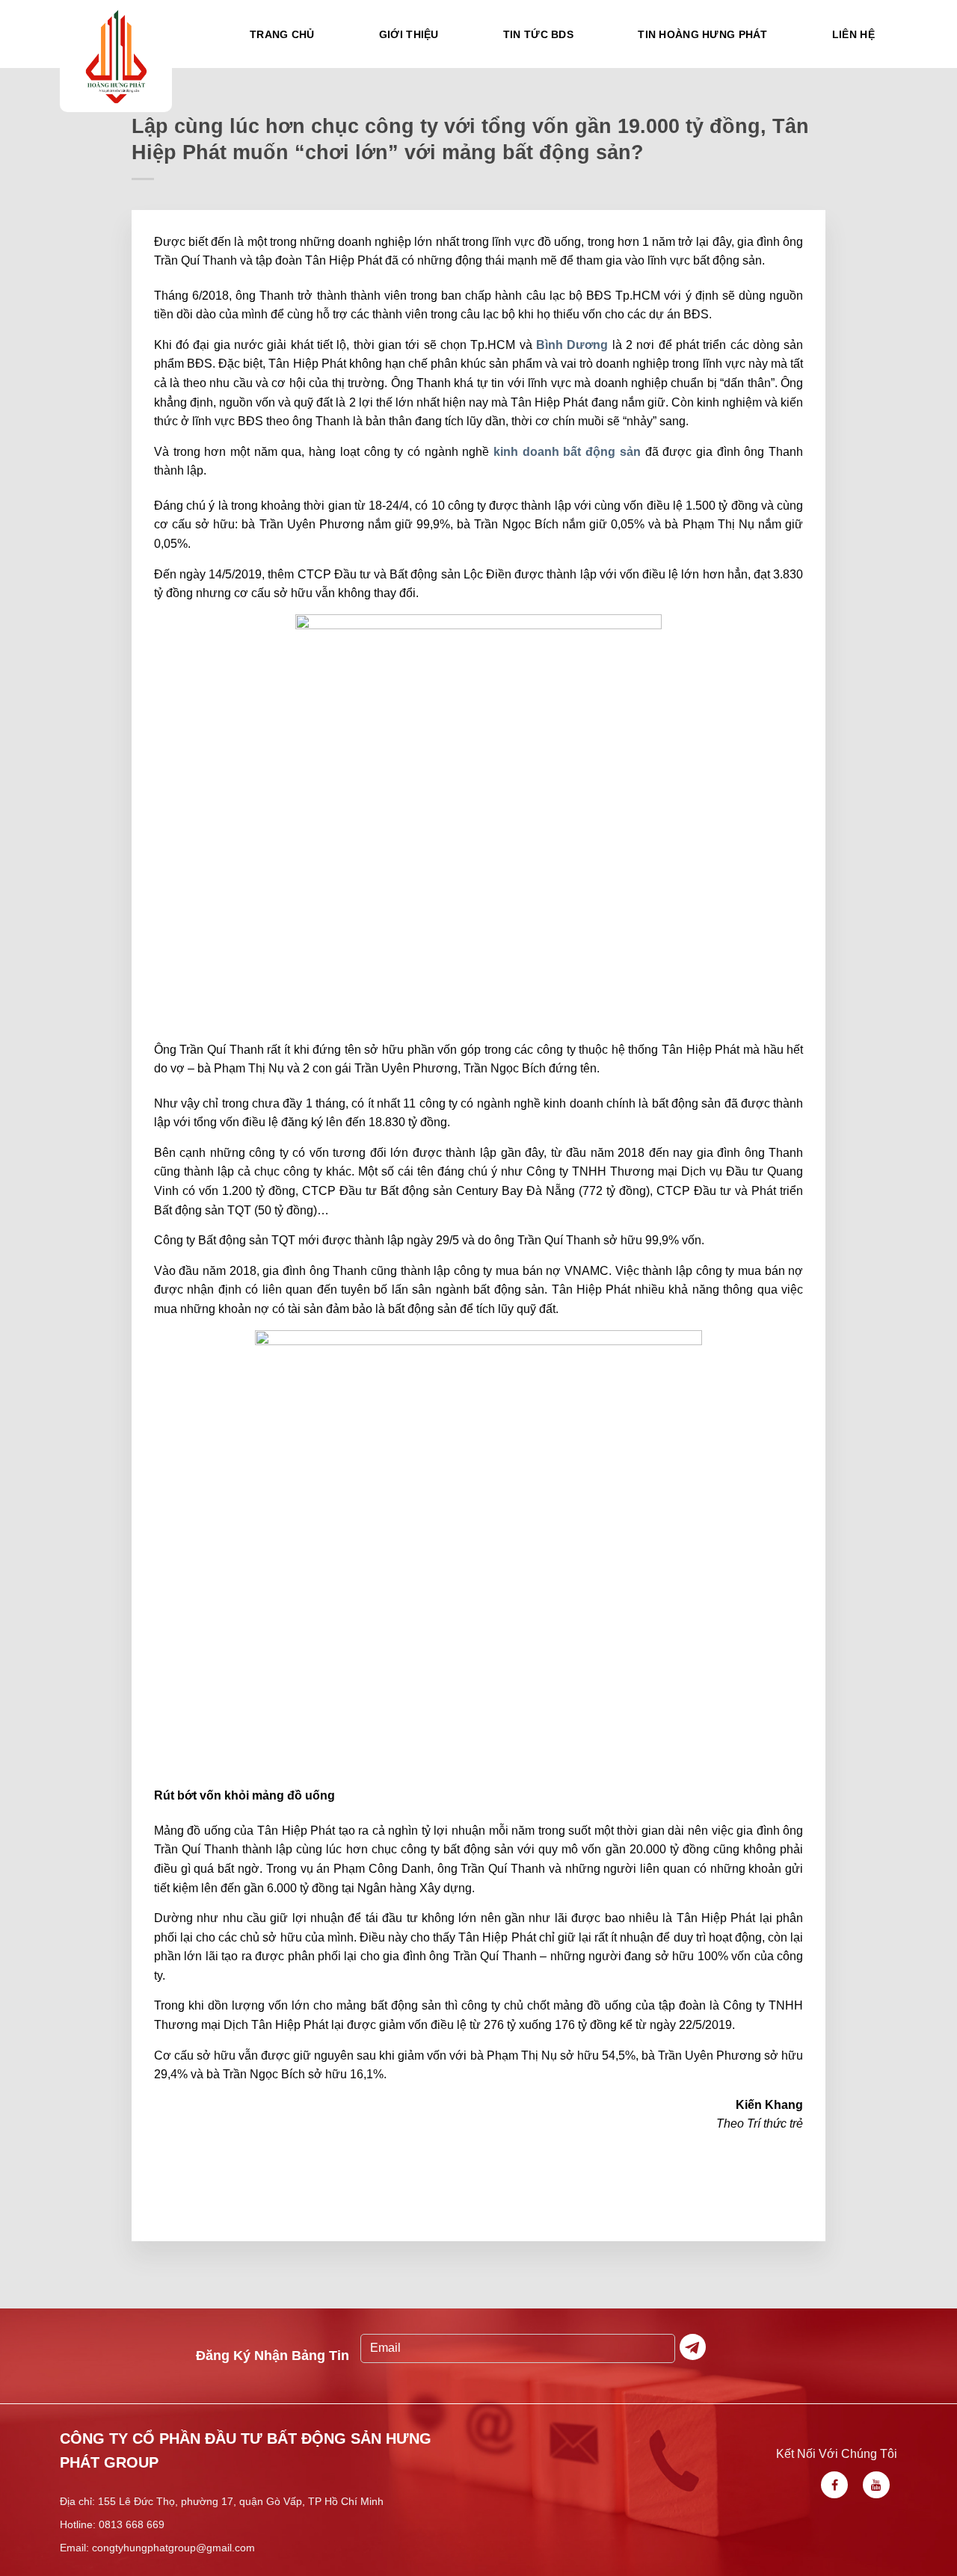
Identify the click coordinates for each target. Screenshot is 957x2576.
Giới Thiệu (409, 34)
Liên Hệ (853, 34)
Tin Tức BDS (538, 34)
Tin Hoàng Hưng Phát (702, 34)
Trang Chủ (282, 34)
